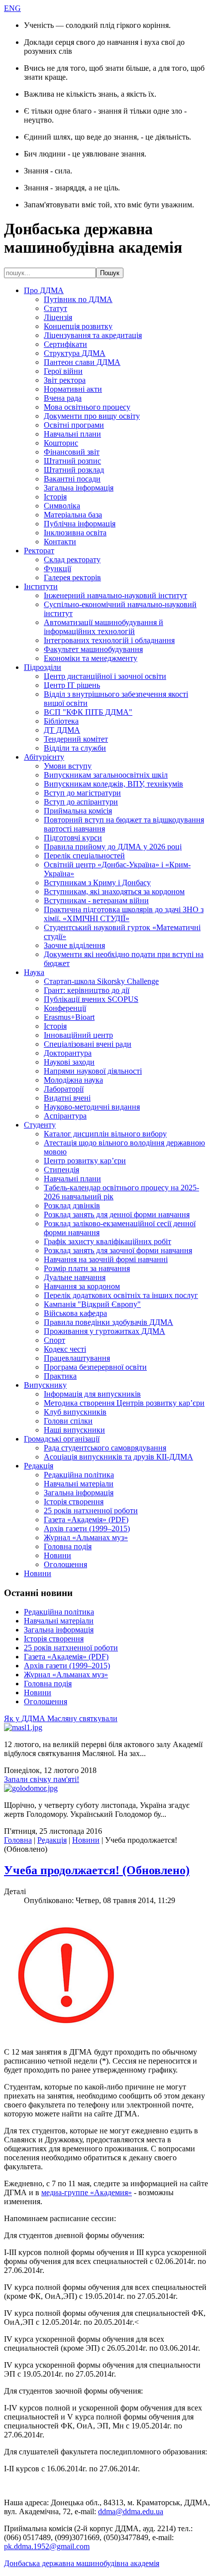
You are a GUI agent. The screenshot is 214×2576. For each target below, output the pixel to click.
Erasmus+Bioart (69, 1017)
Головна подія (68, 1546)
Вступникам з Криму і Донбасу (97, 883)
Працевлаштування (77, 1358)
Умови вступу (68, 766)
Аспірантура (65, 1116)
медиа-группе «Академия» (87, 2192)
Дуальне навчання (75, 1277)
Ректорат (39, 551)
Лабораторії (64, 1089)
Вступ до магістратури (82, 793)
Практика (60, 1376)
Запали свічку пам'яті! (42, 1779)
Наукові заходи (69, 1062)
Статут (55, 308)
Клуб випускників (75, 1412)
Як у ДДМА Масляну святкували (61, 1718)
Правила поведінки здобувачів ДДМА (108, 1322)
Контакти (60, 542)
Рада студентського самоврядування (105, 1448)
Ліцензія (58, 317)
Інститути (41, 586)
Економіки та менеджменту (91, 658)
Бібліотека (61, 721)
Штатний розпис (72, 461)
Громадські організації (62, 1439)
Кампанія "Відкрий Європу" (92, 1304)
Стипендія (61, 1170)
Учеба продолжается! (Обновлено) (97, 1870)
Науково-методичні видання (92, 1107)
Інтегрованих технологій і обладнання (109, 640)
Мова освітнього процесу (87, 407)
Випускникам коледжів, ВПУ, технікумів (113, 784)
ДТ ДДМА (62, 730)
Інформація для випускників (92, 1394)
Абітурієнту (44, 757)
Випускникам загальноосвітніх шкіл (106, 775)
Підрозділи (43, 667)
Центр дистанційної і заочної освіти (105, 676)
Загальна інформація (79, 488)
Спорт (54, 1340)
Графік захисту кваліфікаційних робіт (107, 1241)
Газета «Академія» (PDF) (86, 1520)
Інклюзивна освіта (75, 533)
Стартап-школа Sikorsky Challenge (101, 981)
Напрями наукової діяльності (93, 1071)
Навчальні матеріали (79, 1484)
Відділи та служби (75, 748)
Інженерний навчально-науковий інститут (115, 595)
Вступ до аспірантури (81, 802)
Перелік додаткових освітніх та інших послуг (121, 1295)
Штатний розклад (74, 470)
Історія (55, 497)
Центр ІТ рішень (72, 685)
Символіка (62, 506)
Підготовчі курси (73, 838)
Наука (34, 972)
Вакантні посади (72, 479)
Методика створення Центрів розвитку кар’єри (124, 1403)
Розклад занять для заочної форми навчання (118, 1250)
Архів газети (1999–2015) (87, 1529)
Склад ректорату (72, 560)
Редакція (39, 1466)
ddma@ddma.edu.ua (131, 2511)
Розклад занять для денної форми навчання (117, 1214)
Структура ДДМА (75, 353)
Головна (18, 1840)
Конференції (65, 1008)
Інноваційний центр (78, 1035)
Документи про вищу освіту (92, 416)
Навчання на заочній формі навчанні (106, 1259)
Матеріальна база (73, 515)
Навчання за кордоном (82, 1286)
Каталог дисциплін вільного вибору (105, 1134)
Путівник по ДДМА (78, 299)
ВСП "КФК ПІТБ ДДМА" (88, 712)
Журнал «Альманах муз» (86, 1537)
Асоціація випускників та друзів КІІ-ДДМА (118, 1457)
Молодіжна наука (73, 1080)
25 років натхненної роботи (91, 1511)
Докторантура (68, 1053)
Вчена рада (63, 398)
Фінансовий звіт (72, 452)
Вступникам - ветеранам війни (96, 900)
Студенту (40, 1125)
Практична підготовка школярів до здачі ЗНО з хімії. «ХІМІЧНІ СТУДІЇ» (124, 914)
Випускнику (45, 1385)
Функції (57, 568)
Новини (57, 1555)
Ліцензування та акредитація (93, 335)
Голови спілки (68, 1421)
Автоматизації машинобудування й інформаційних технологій (104, 627)
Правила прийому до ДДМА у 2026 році (113, 847)
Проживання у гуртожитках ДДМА (105, 1331)
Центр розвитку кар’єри (85, 1161)
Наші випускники (74, 1430)
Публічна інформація (80, 524)
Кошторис (61, 443)
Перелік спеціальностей (84, 856)
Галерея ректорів (72, 577)
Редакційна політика (79, 1475)
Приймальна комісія (78, 811)
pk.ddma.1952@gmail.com (47, 2546)
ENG (12, 8)
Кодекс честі (65, 1349)
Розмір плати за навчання (87, 1268)
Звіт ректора (65, 380)
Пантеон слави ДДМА (82, 362)
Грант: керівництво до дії (87, 990)
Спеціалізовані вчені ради (88, 1044)
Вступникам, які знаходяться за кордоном (114, 891)
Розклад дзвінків (72, 1206)
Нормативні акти (73, 389)
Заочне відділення (74, 945)
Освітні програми (74, 425)
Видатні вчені (67, 1098)
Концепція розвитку (78, 326)
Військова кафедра (75, 1313)
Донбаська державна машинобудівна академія (82, 2563)
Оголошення (65, 1564)
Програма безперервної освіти (95, 1367)
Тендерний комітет (76, 739)
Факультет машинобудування (93, 649)
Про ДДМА (44, 290)
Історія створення (74, 1502)
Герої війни (63, 371)
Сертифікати (65, 344)
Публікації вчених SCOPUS (91, 999)
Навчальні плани (72, 434)
